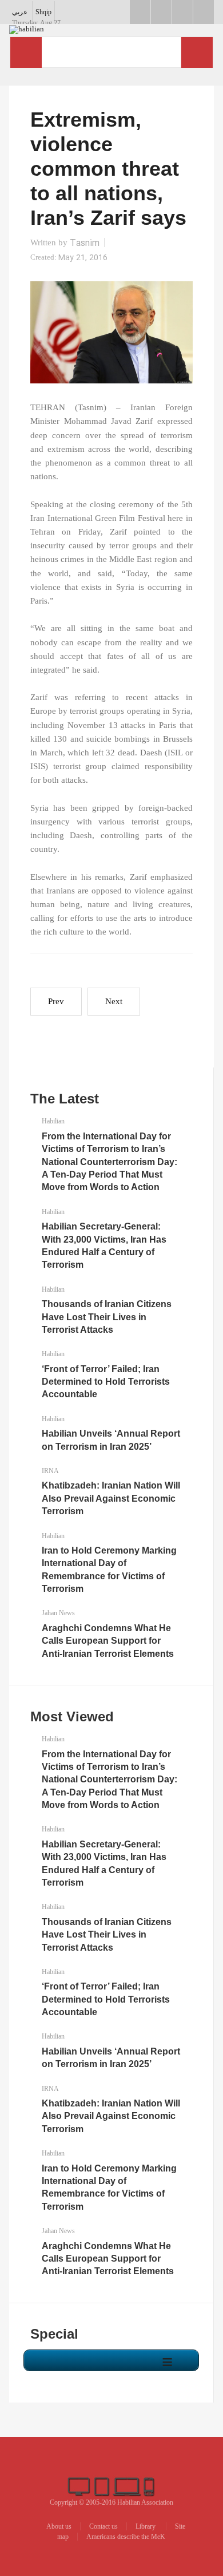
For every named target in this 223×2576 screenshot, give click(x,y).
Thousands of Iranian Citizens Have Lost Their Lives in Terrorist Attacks (107, 1317)
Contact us (103, 2526)
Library (146, 2526)
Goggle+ (161, 12)
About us (59, 2526)
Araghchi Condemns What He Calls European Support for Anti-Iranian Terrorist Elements (108, 1641)
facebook (140, 12)
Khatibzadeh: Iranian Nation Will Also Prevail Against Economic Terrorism (111, 1498)
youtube (182, 12)
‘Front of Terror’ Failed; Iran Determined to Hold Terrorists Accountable (106, 1382)
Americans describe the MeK (126, 2537)
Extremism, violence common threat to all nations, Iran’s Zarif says (108, 169)
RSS (204, 12)
